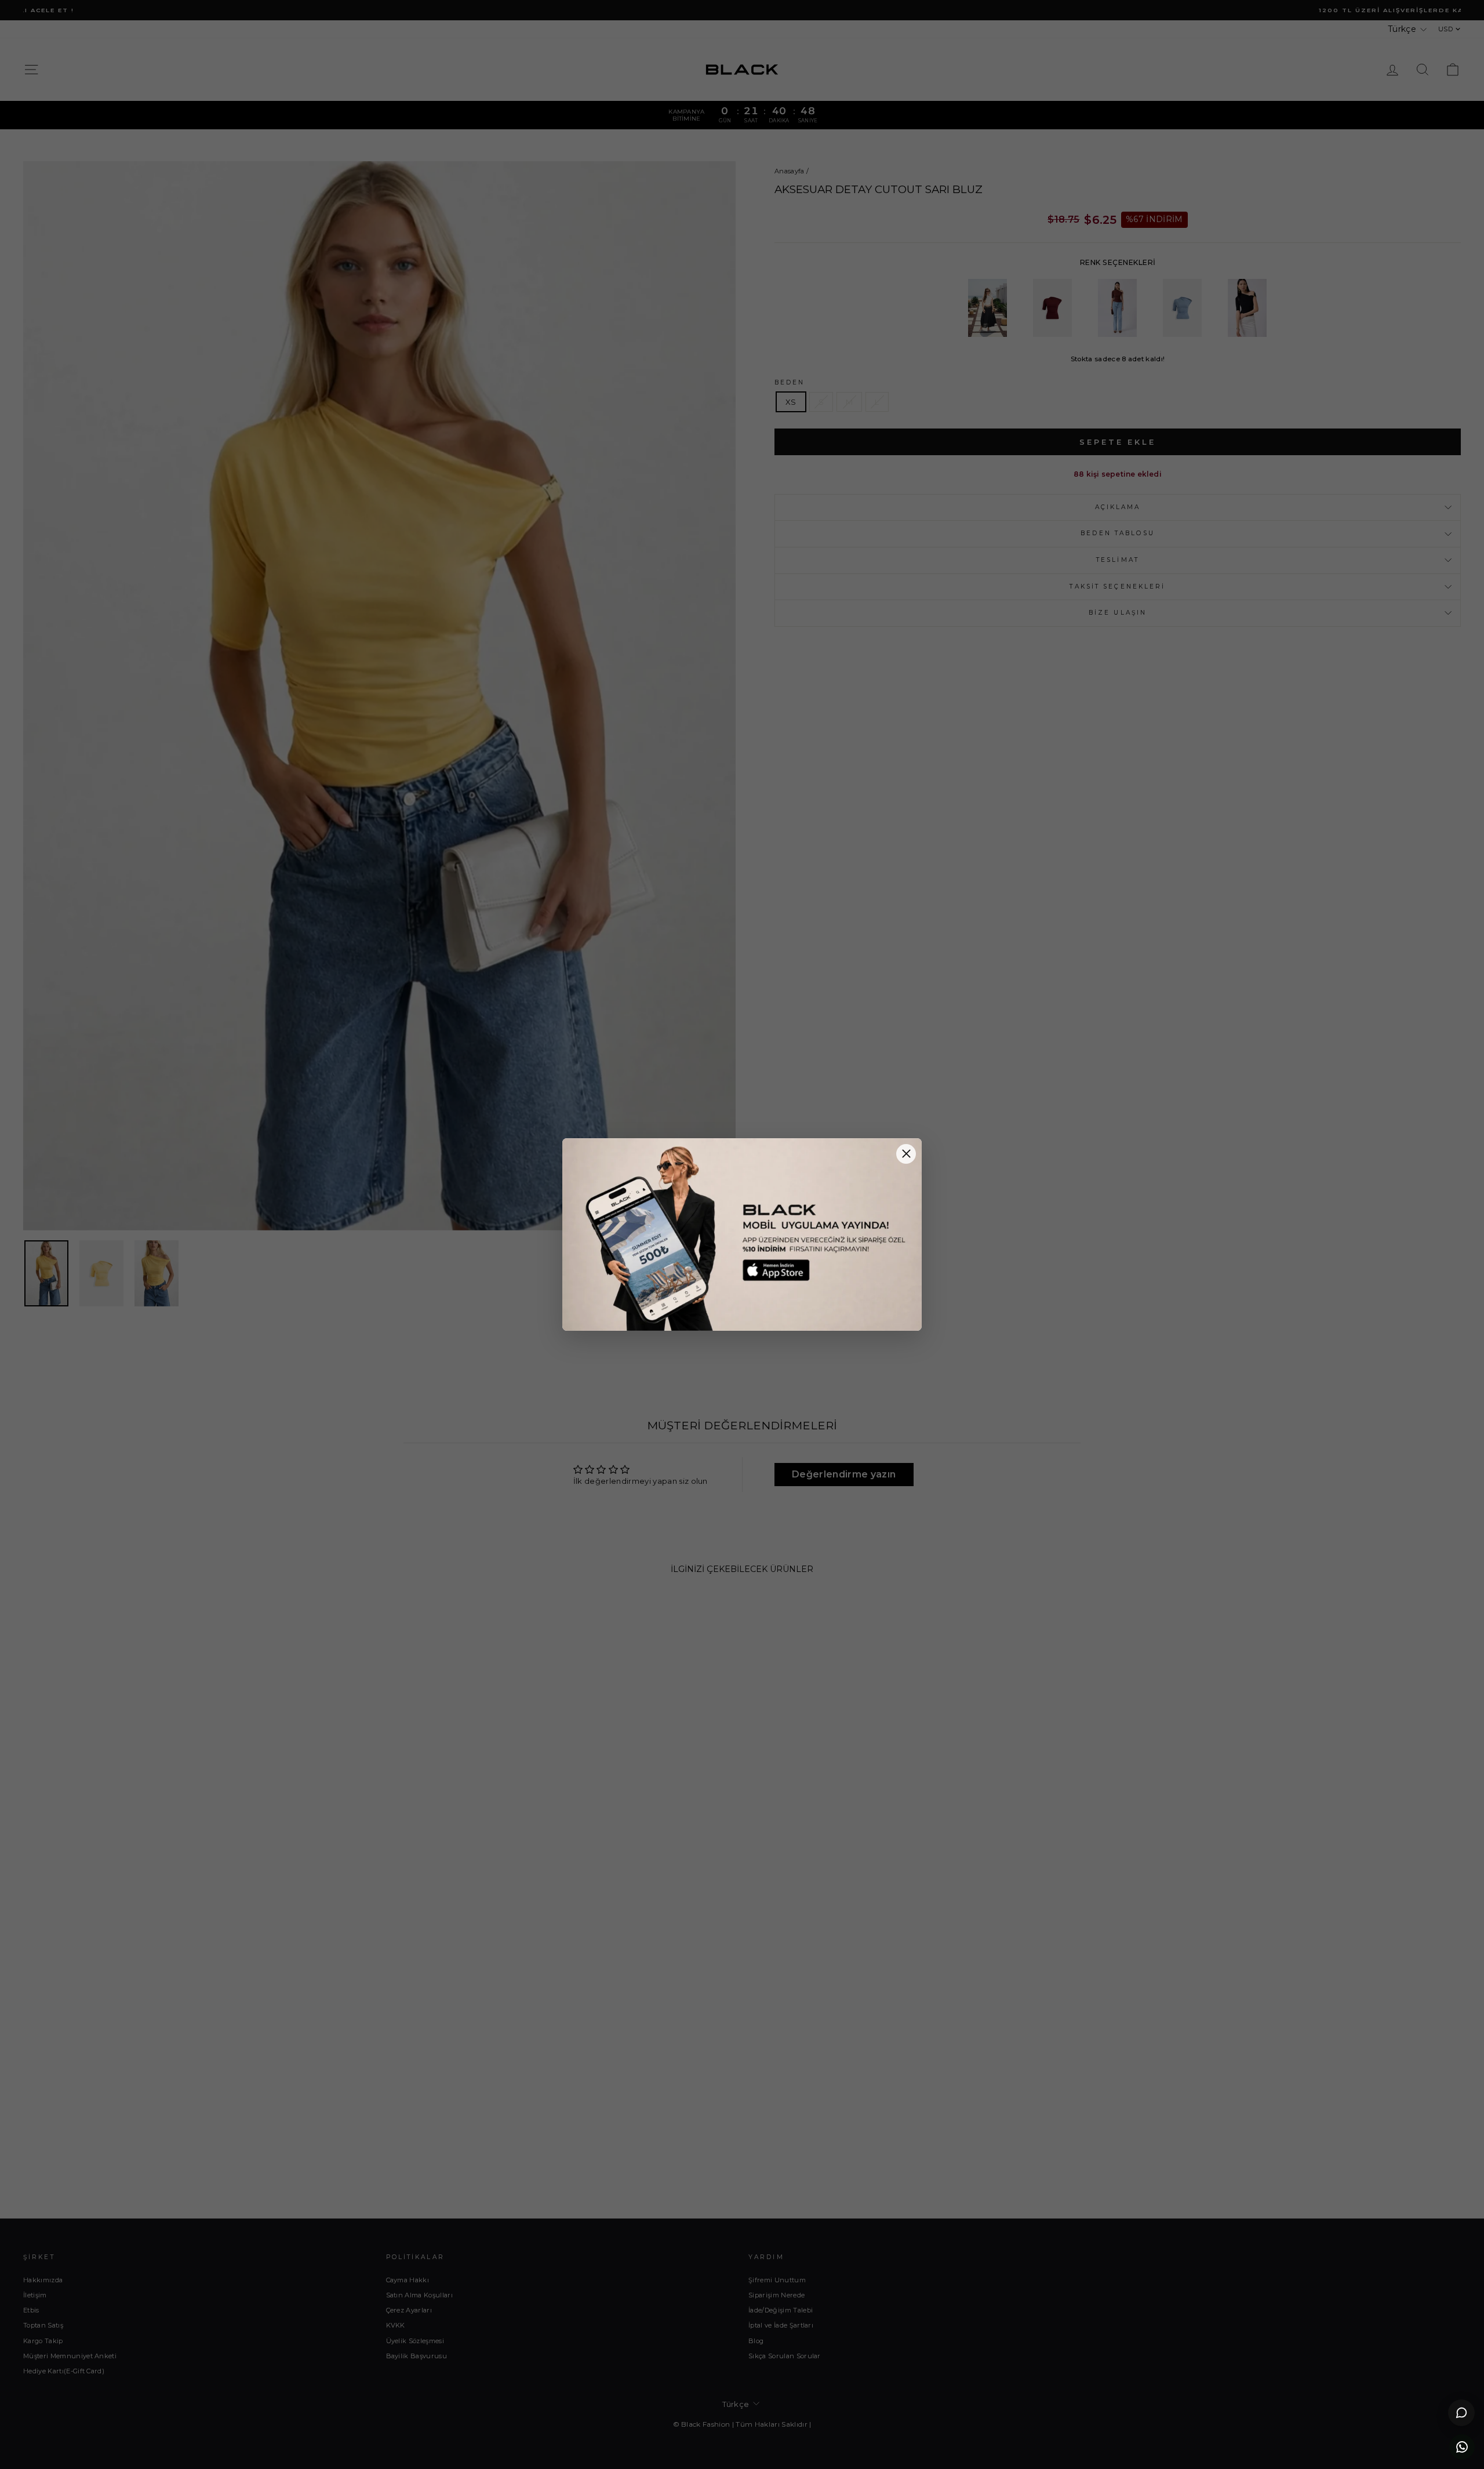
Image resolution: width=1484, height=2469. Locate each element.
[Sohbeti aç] (1461, 2413)
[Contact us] (1462, 2447)
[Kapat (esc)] (906, 1154)
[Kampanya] (742, 1234)
